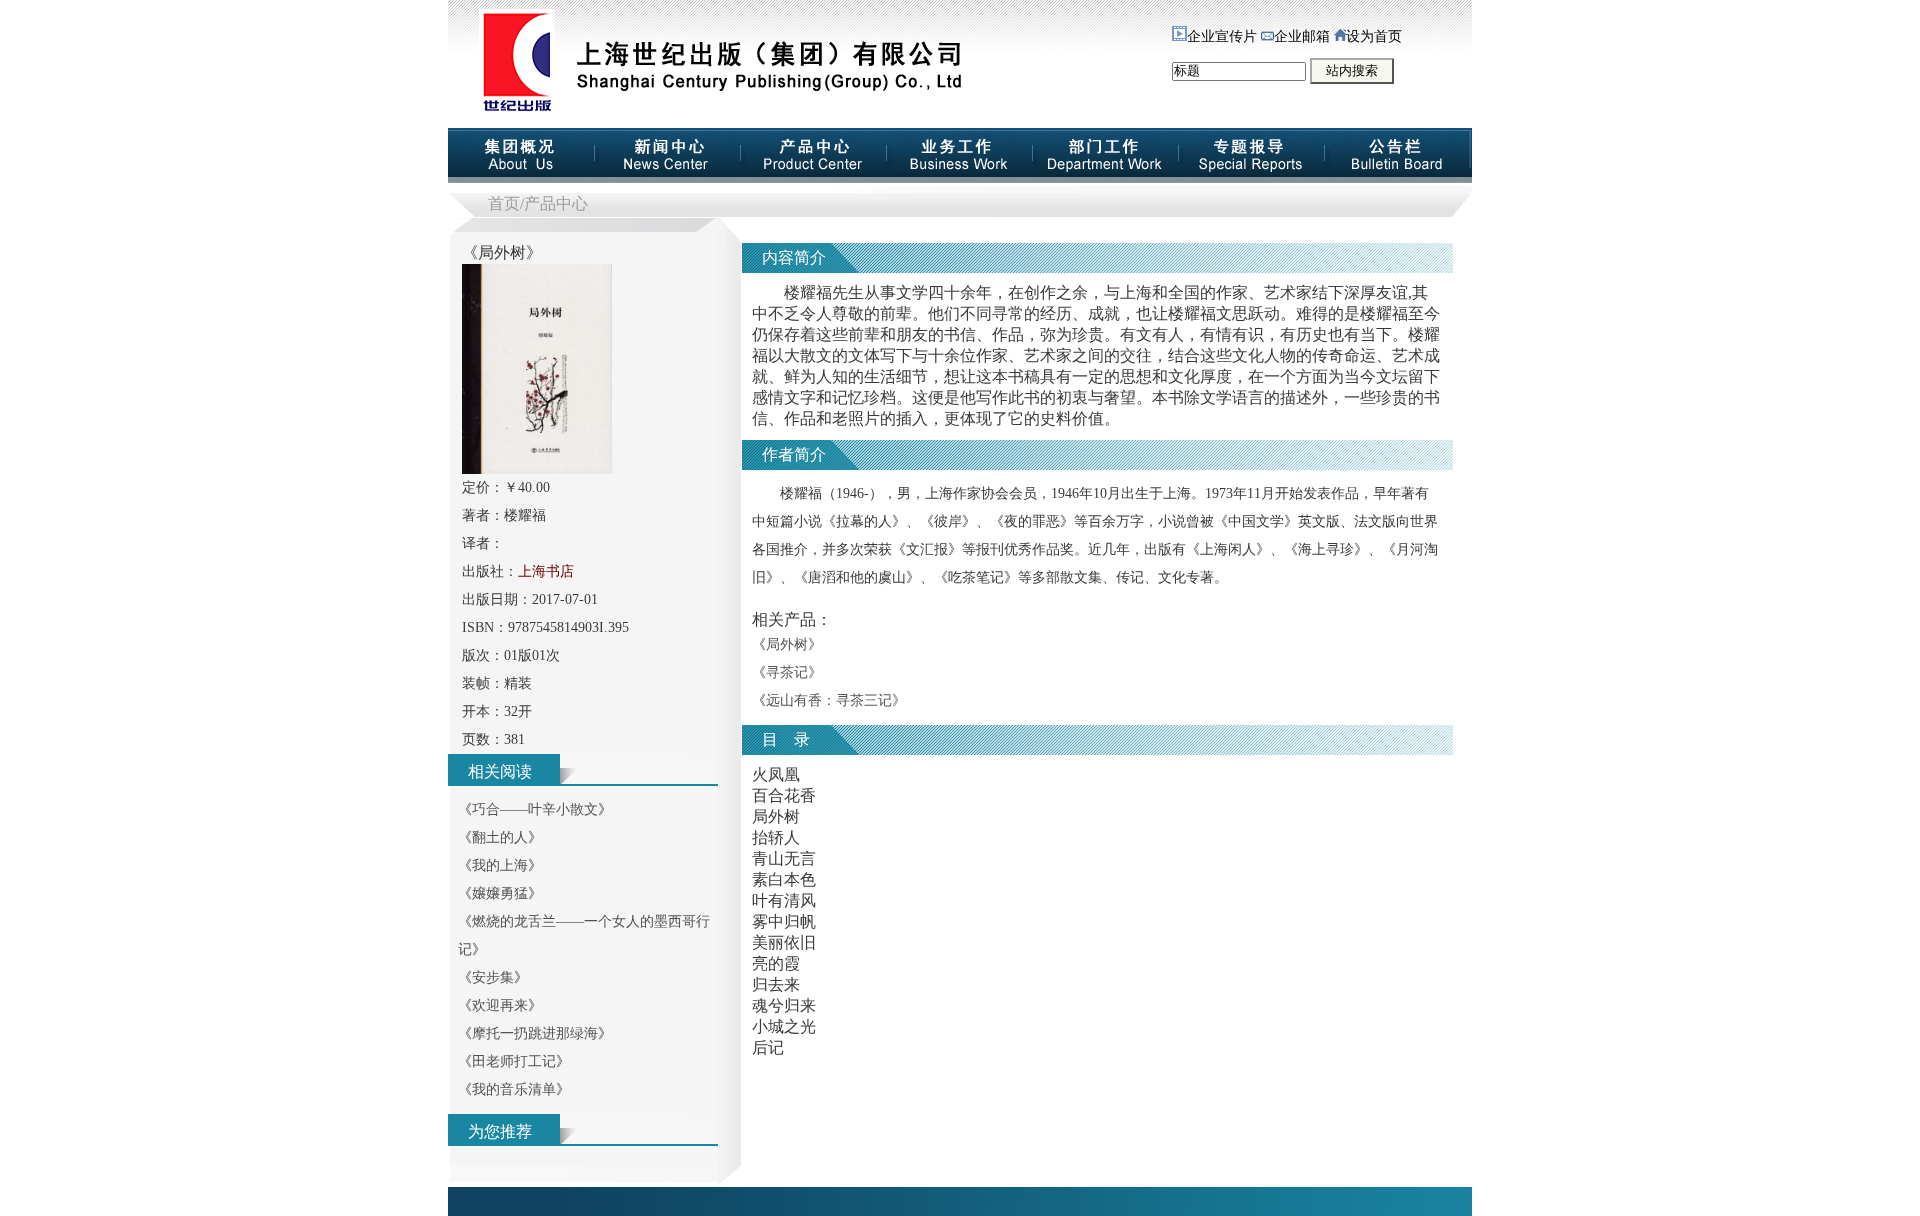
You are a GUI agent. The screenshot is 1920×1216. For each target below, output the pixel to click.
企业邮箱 (1302, 36)
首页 (504, 203)
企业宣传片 (1222, 36)
